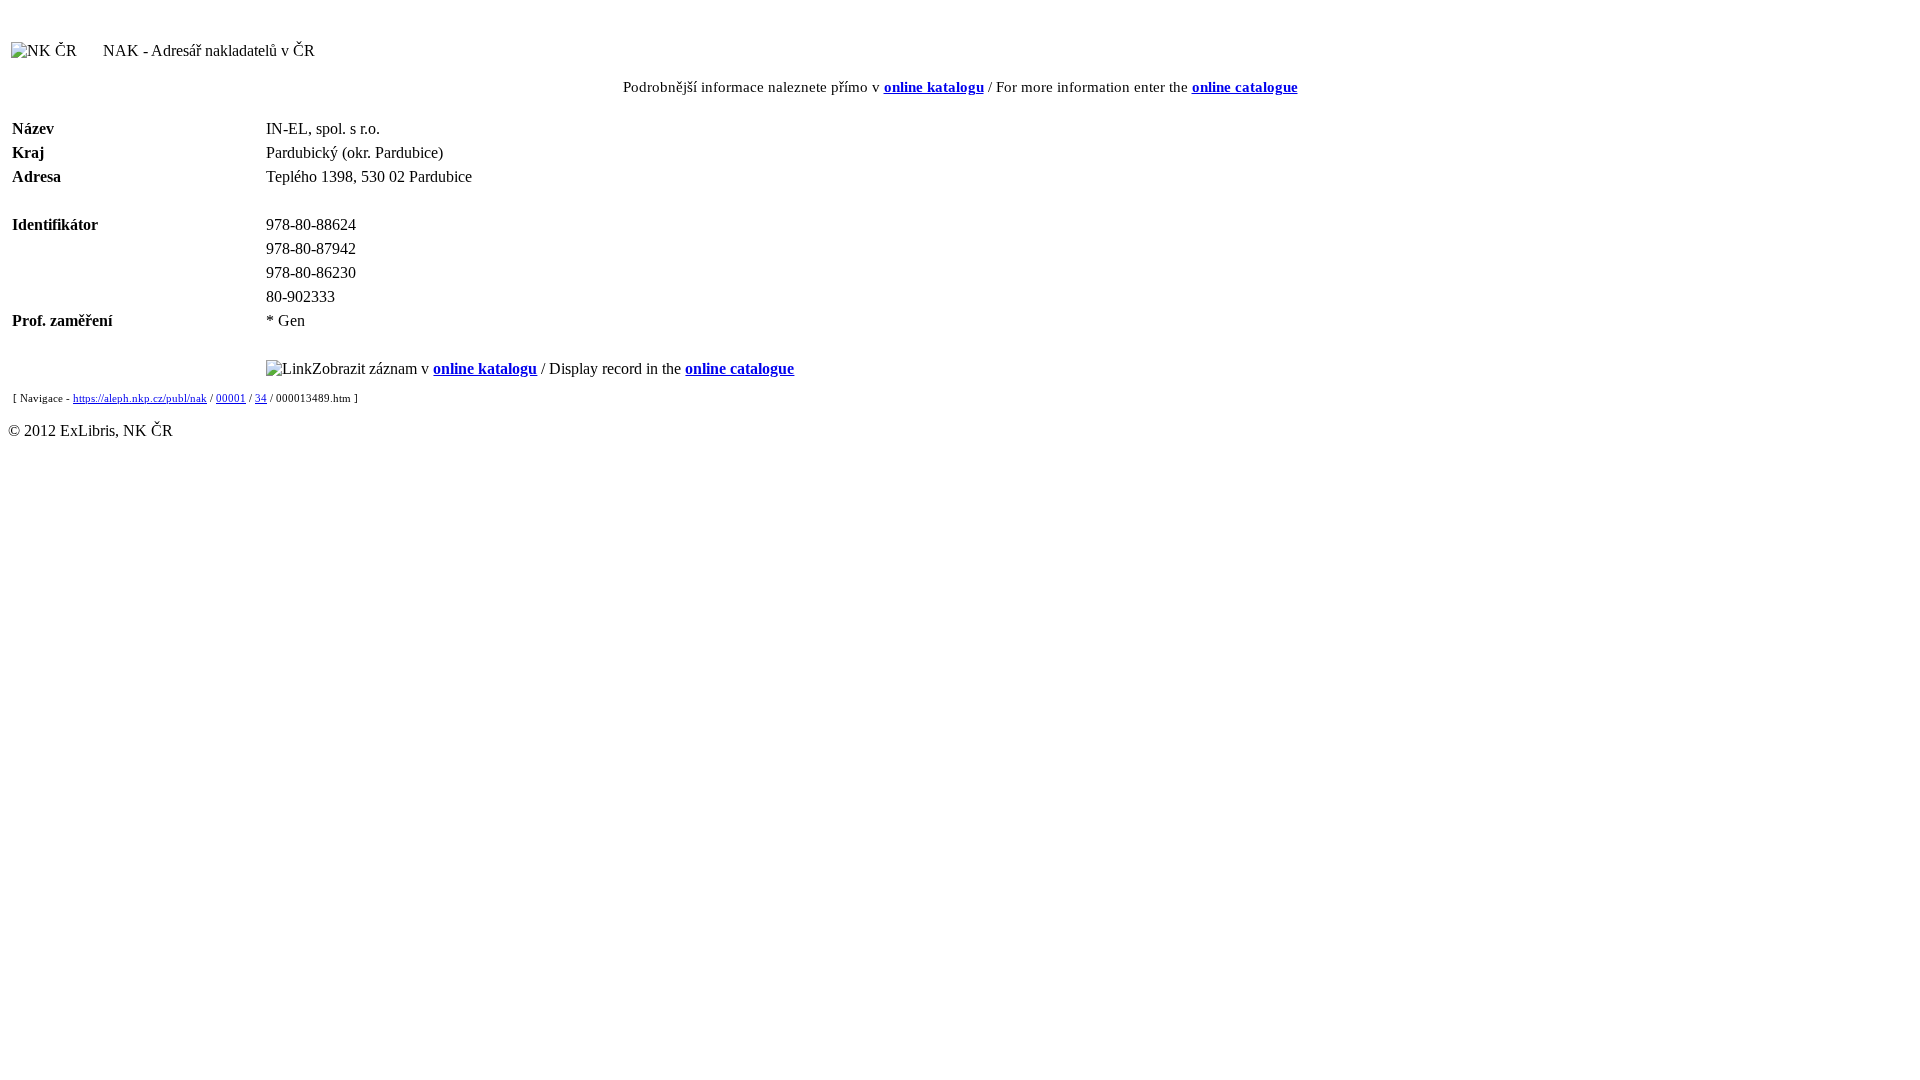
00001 (231, 398)
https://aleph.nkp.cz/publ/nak (140, 398)
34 (261, 398)
